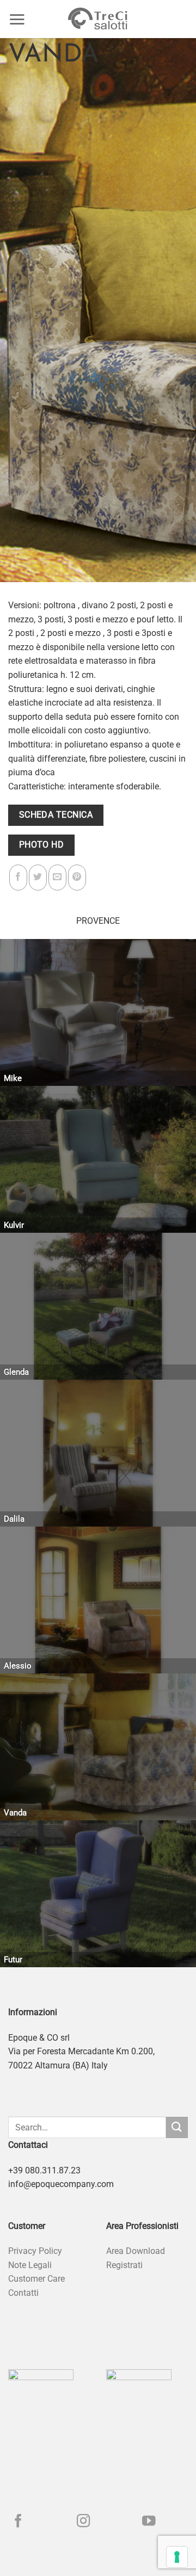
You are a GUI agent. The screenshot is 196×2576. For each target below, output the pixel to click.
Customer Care (36, 2279)
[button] (17, 19)
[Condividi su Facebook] (18, 878)
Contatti (23, 2293)
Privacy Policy (35, 2251)
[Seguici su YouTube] (149, 2522)
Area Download (136, 2251)
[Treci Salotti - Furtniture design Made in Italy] (98, 19)
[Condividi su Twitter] (38, 878)
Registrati (124, 2265)
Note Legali (30, 2265)
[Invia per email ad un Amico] (57, 878)
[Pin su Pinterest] (77, 878)
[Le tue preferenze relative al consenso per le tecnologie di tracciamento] (177, 2557)
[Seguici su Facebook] (18, 2522)
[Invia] (177, 2127)
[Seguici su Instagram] (84, 2522)
